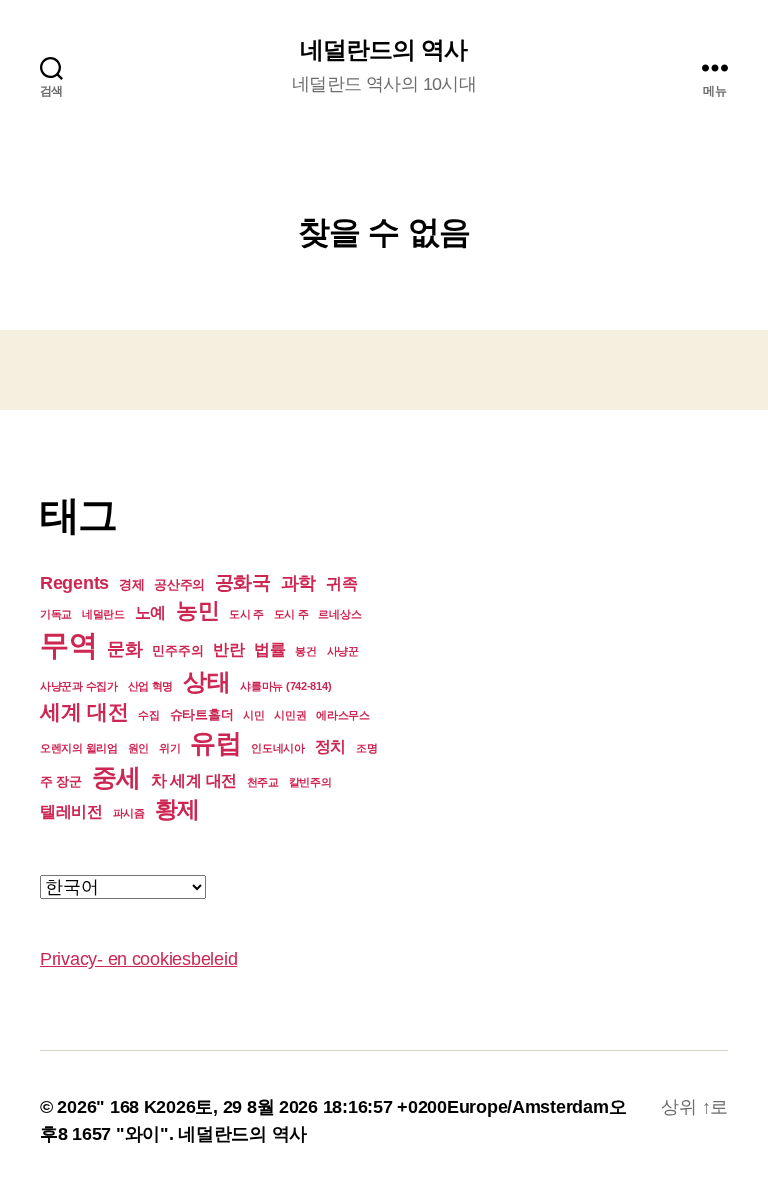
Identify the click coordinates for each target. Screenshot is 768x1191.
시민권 (290, 715)
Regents (74, 583)
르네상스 (339, 614)
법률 (269, 649)
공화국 (243, 582)
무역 (68, 644)
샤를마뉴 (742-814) (285, 686)
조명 (366, 748)
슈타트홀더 (202, 714)
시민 (253, 715)
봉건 (305, 651)
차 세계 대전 (194, 780)
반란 (228, 649)
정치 (330, 746)
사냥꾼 (343, 651)
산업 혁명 (151, 686)
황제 (177, 809)
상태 (206, 681)
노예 (150, 612)
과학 (298, 583)
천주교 (263, 782)
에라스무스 (343, 715)
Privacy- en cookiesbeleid (138, 959)
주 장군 (61, 781)
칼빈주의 (310, 782)
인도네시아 (278, 748)
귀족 (341, 583)
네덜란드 (103, 614)
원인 (138, 748)
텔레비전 (71, 811)
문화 (124, 649)
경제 (131, 584)
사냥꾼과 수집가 (79, 686)
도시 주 (246, 614)
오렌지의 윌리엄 (79, 748)
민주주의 (177, 650)
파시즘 (129, 813)
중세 (116, 777)
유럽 (215, 743)
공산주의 (179, 584)
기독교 (56, 614)
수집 (148, 715)
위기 (169, 748)
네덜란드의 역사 (383, 50)
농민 (197, 610)
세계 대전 (84, 711)
